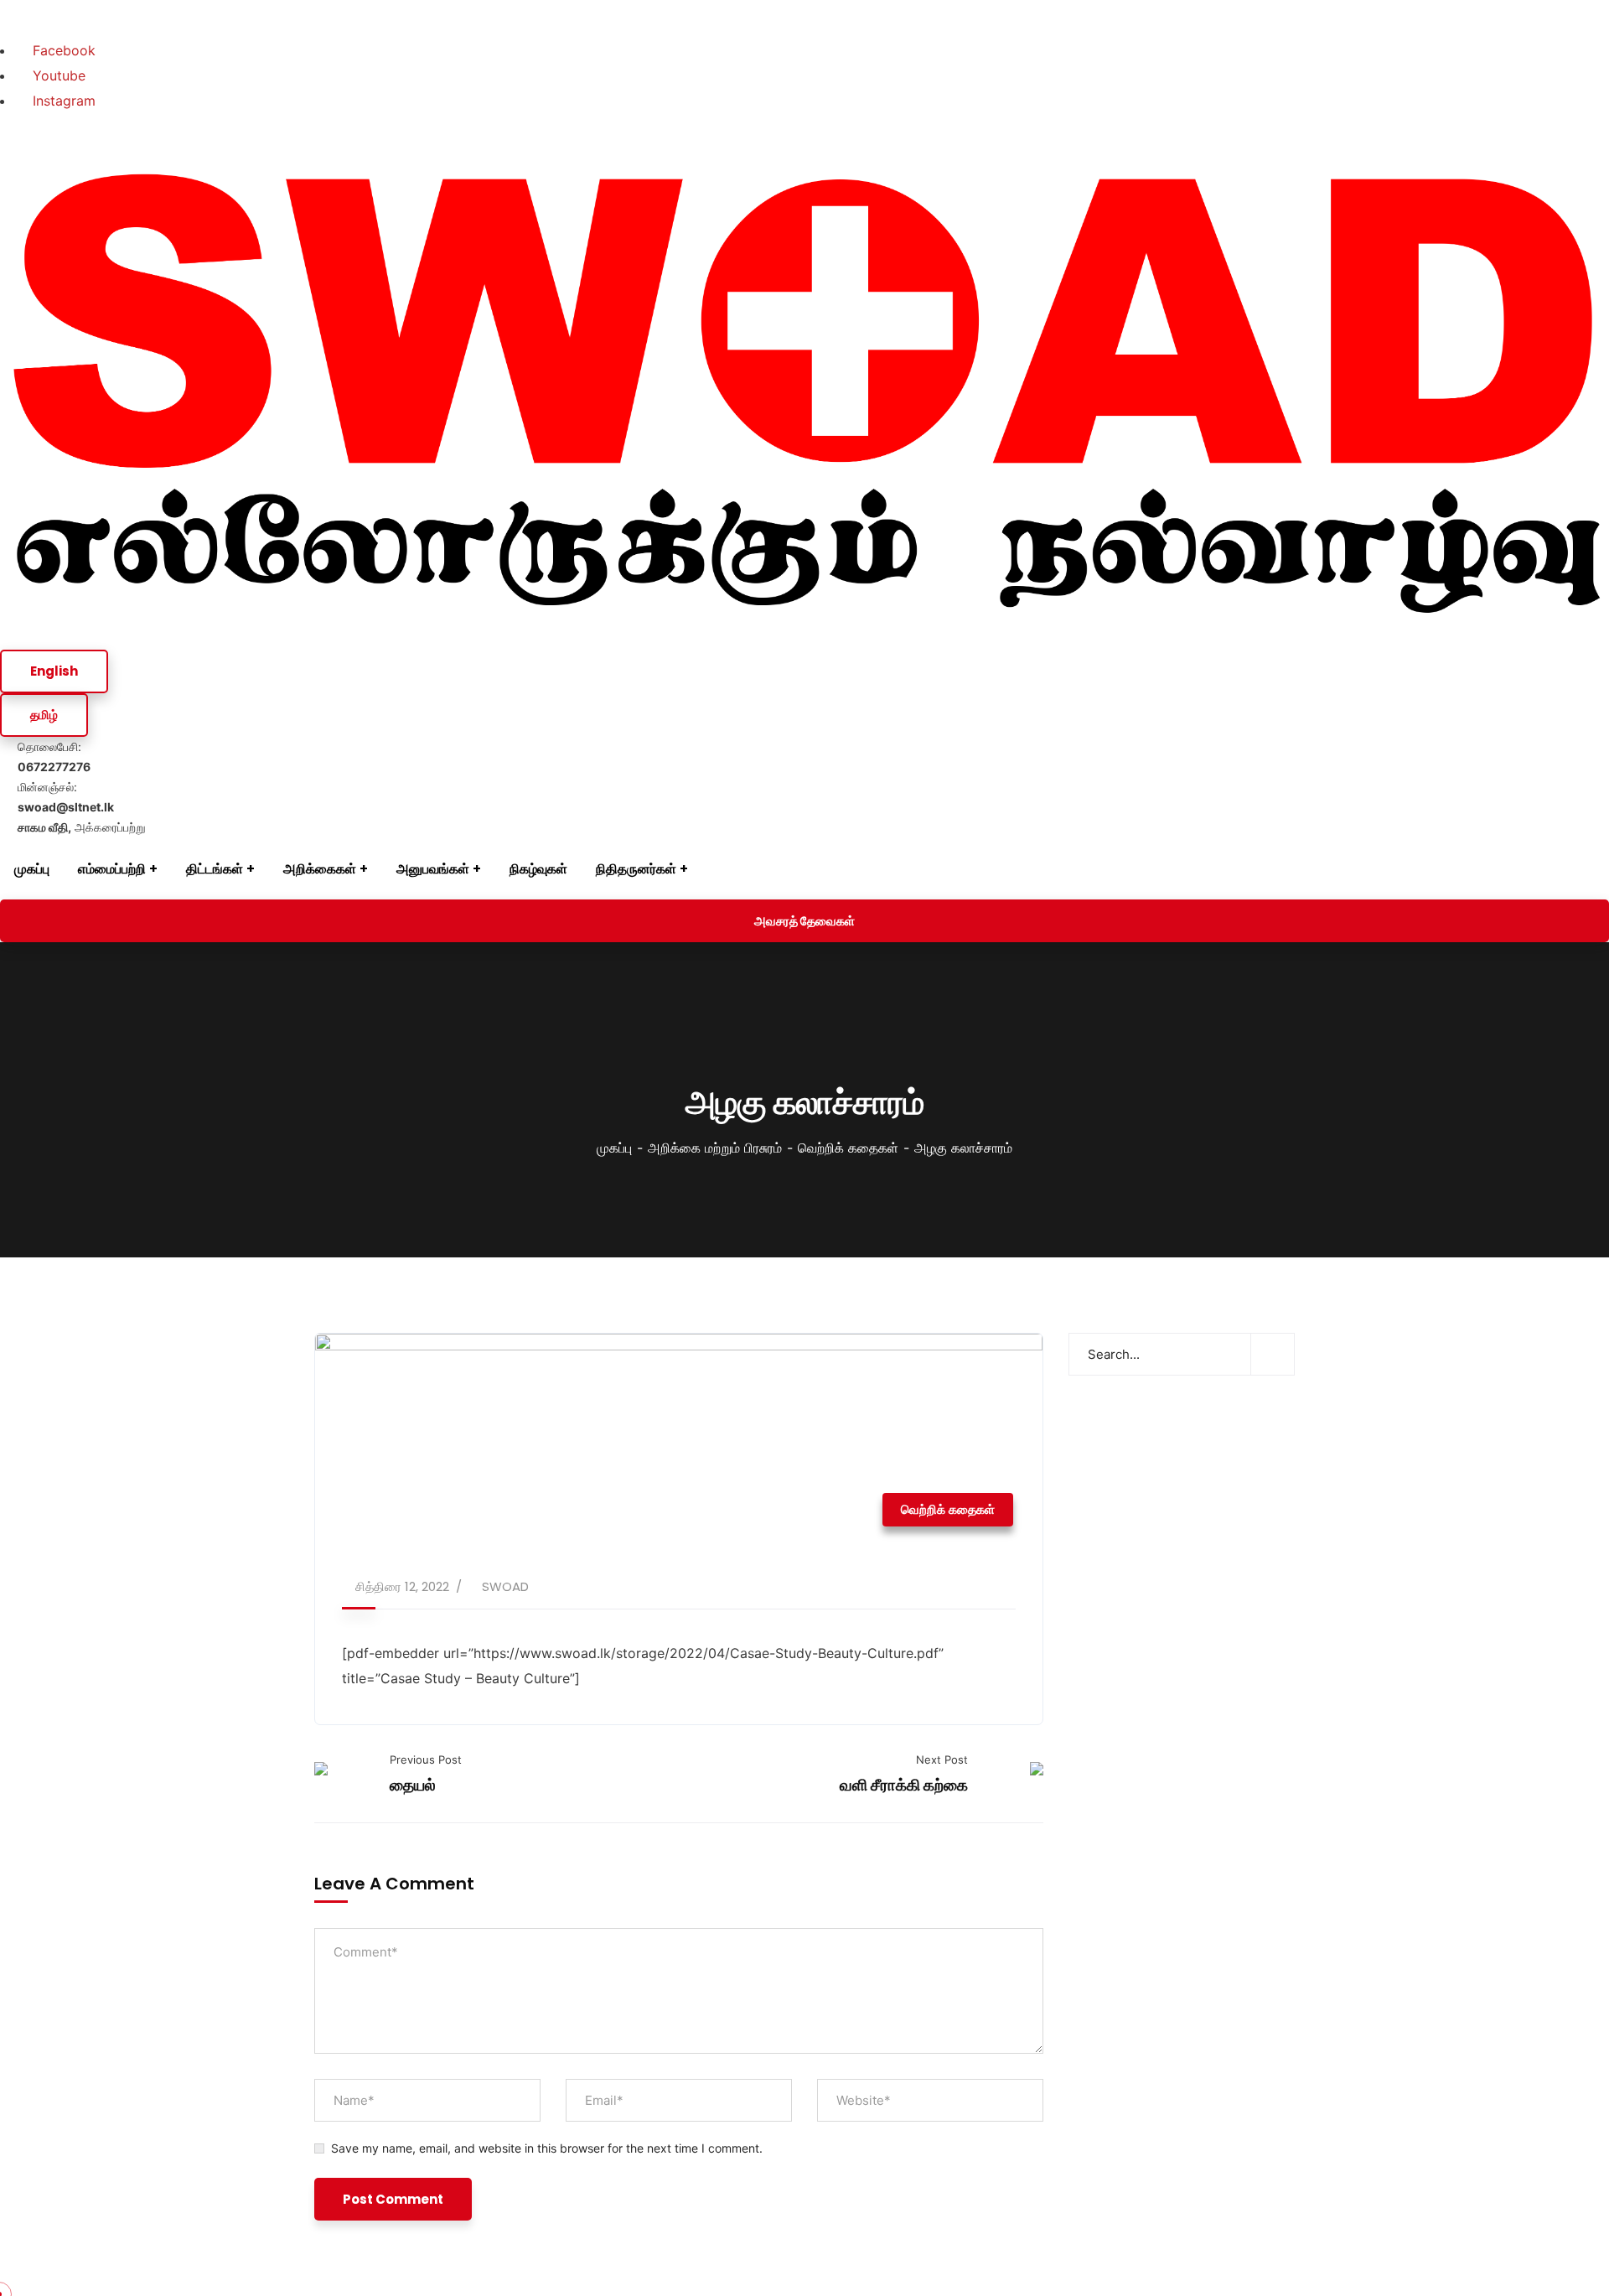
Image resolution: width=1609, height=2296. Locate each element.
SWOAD (505, 1586)
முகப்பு (614, 1148)
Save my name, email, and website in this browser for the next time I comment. (547, 2148)
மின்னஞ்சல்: (66, 797)
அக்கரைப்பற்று (82, 827)
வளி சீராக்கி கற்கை (904, 1785)
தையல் (413, 1785)
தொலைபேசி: (54, 757)
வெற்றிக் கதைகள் (848, 1148)
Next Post (942, 1760)
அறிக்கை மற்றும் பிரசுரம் (715, 1148)
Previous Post (426, 1760)
